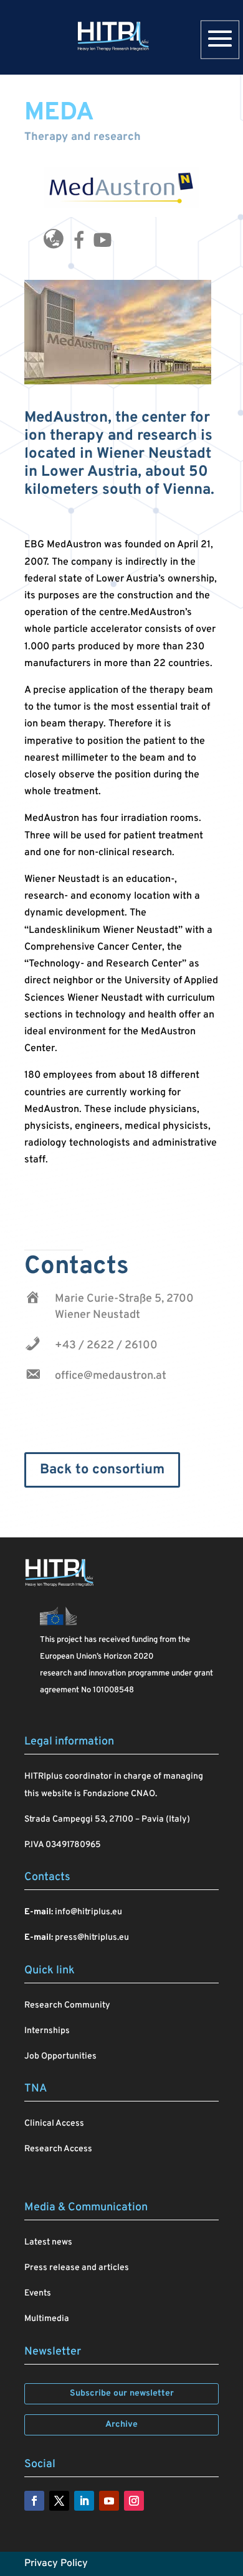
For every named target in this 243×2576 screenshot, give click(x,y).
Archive (121, 2425)
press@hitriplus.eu (92, 1938)
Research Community (67, 2005)
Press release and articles (77, 2268)
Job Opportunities (60, 2056)
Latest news (48, 2242)
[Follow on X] (59, 2501)
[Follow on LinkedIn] (84, 2501)
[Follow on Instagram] (134, 2501)
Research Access (58, 2149)
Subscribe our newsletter (122, 2393)
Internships (47, 2031)
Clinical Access (54, 2124)
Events (38, 2293)
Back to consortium (102, 1470)
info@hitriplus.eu (88, 1912)
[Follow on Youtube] (109, 2501)
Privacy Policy (56, 2564)
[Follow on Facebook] (34, 2501)
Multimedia (47, 2319)
